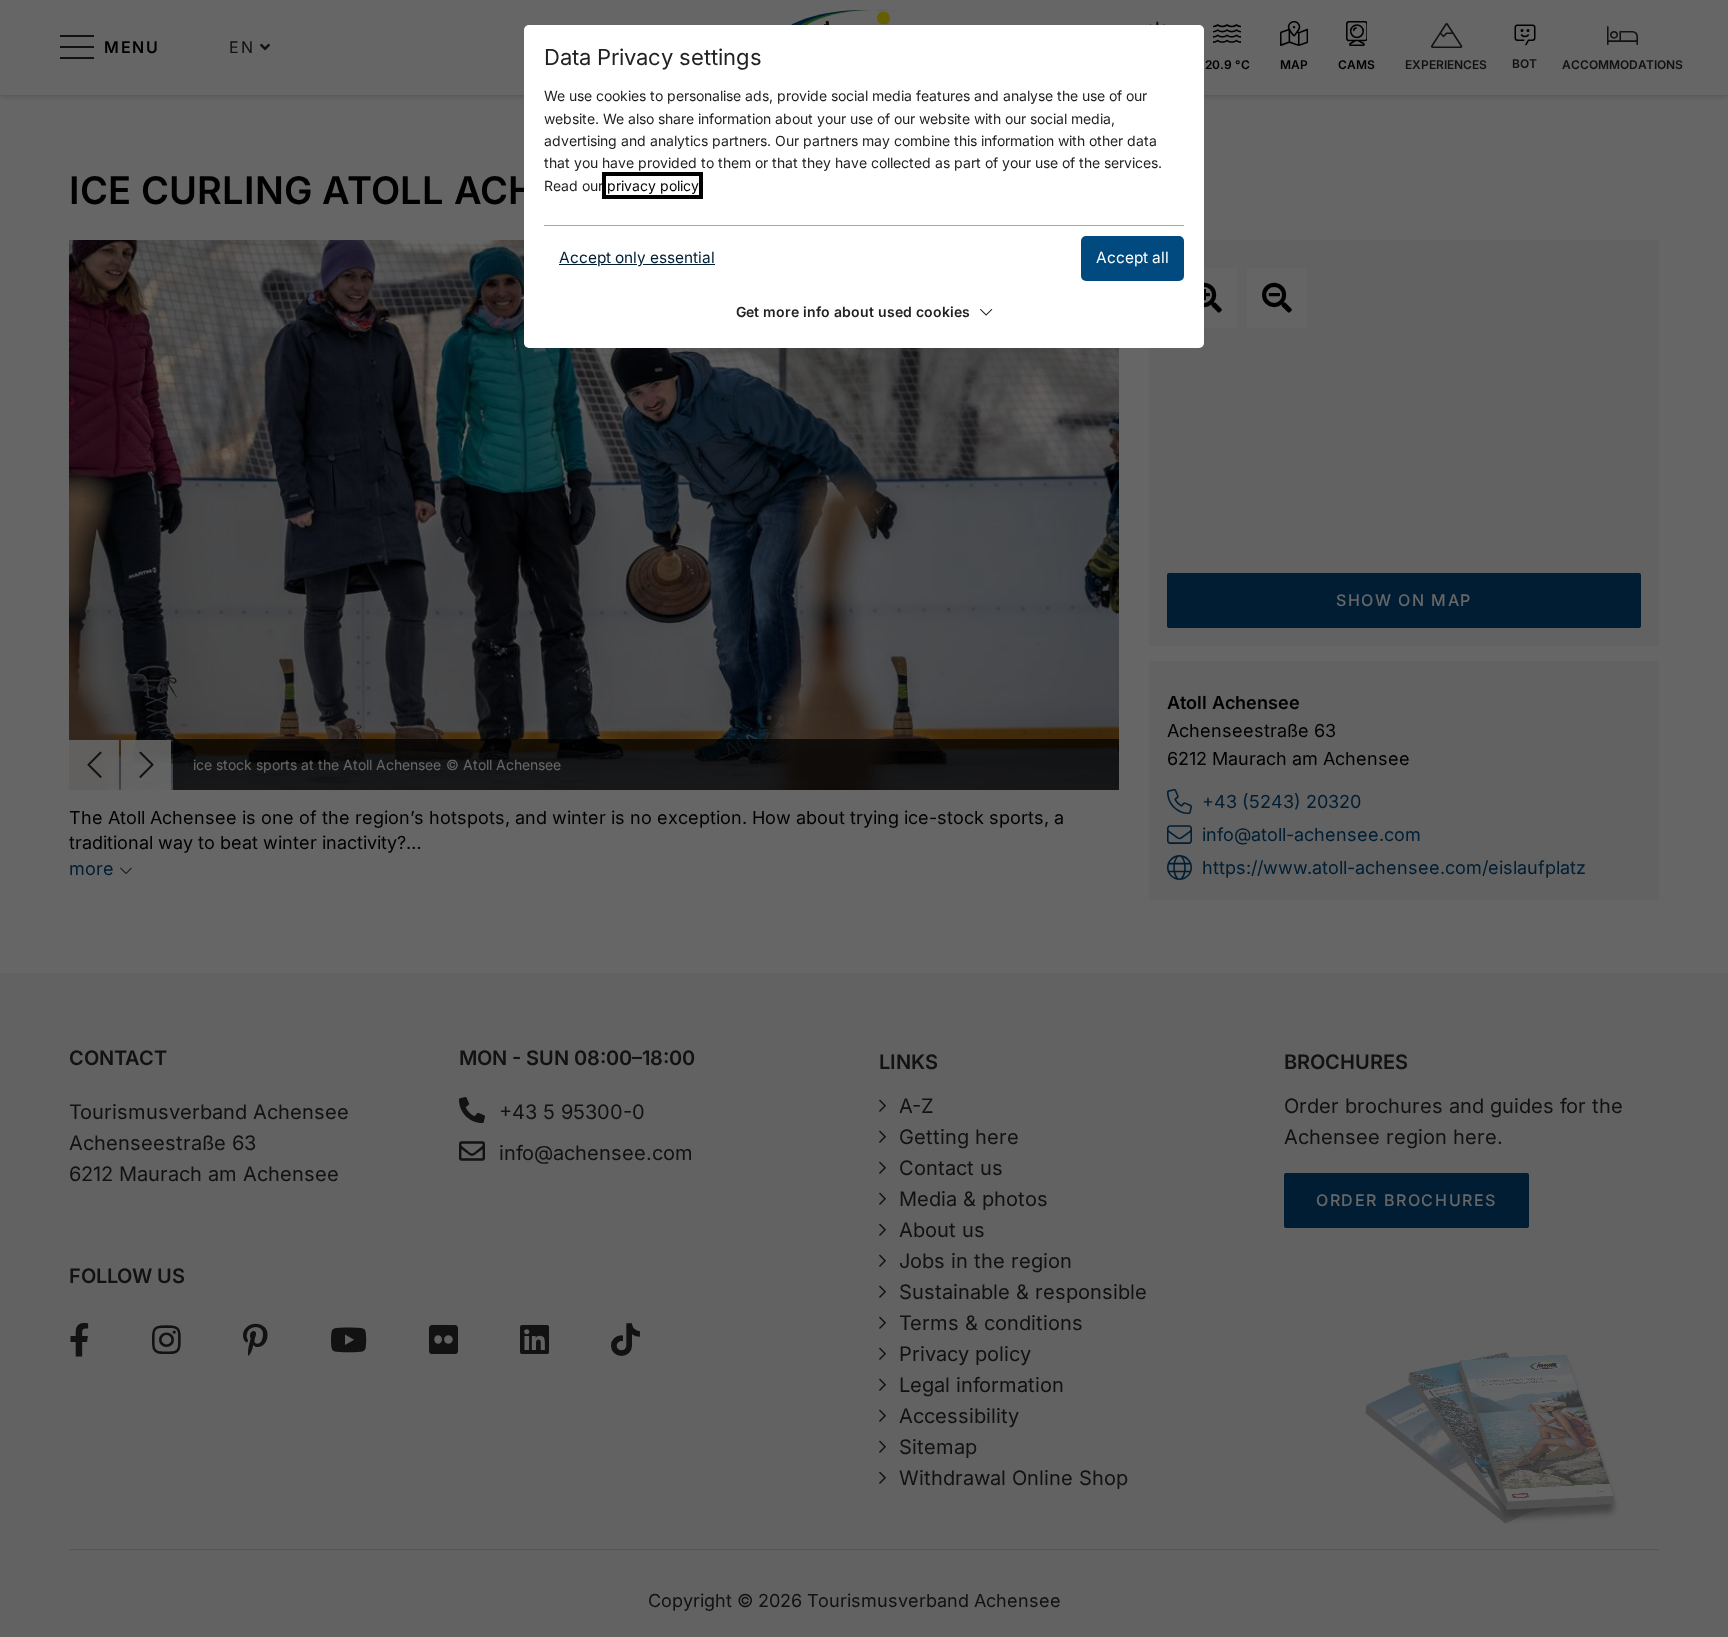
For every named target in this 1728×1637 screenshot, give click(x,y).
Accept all (1132, 257)
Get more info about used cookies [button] (853, 311)
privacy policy (652, 185)
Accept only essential (637, 257)
